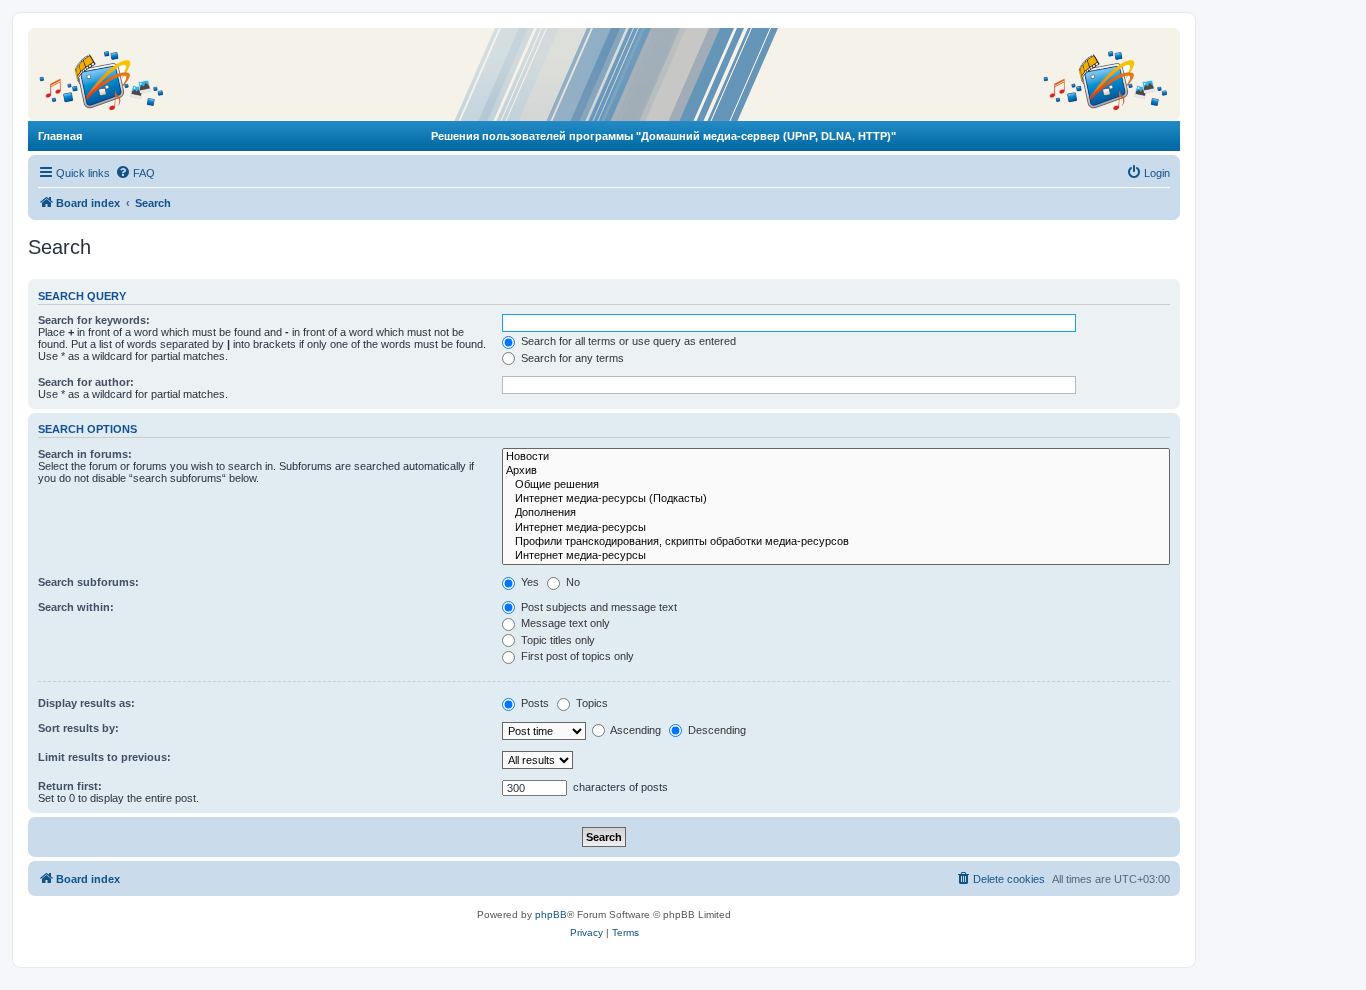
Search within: (76, 607)
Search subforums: (88, 582)
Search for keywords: (94, 320)
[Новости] (836, 457)
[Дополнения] (836, 513)
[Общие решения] (836, 485)
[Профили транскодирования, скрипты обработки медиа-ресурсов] (836, 542)
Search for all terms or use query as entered (627, 341)
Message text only (564, 623)
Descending (715, 730)
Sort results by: (78, 728)
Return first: (70, 786)
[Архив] (836, 471)
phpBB (551, 914)
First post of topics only (576, 656)
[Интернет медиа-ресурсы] (836, 528)
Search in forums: (85, 454)
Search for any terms (571, 358)
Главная (60, 136)
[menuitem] (135, 173)
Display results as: (86, 703)
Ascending (634, 730)
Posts (533, 703)
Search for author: (86, 382)
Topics (590, 703)
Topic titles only (556, 640)
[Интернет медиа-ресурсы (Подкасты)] (836, 499)
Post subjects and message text (597, 607)
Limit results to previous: (104, 757)
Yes (528, 582)
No (571, 582)
